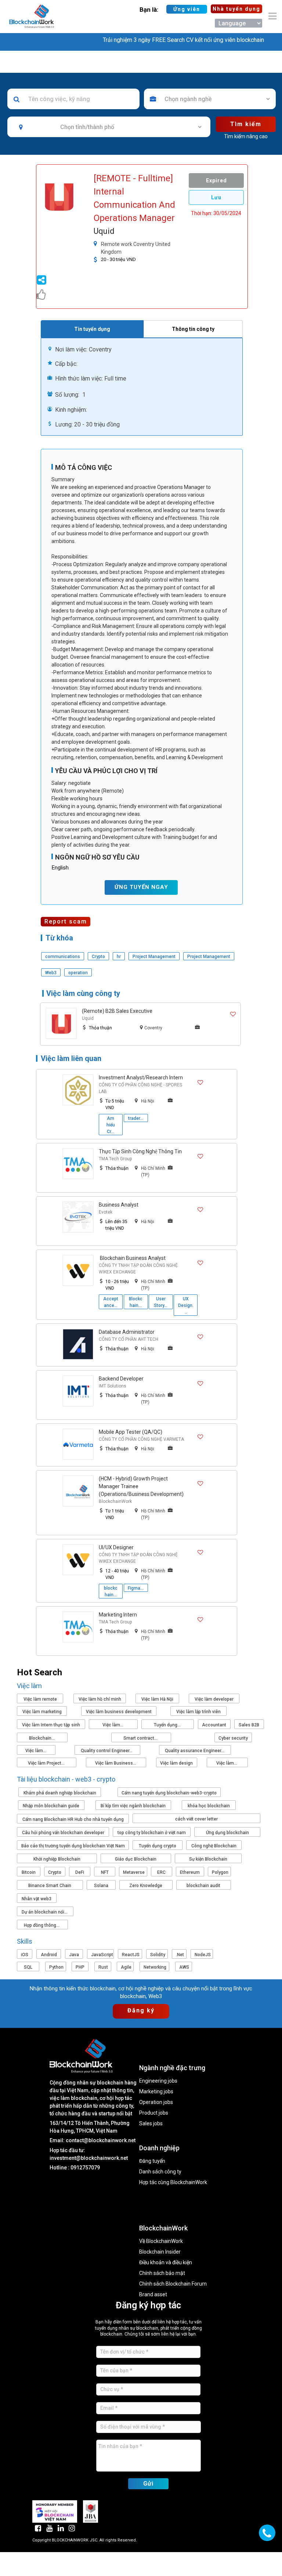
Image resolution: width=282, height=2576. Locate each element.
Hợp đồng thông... (42, 1925)
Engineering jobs (158, 2081)
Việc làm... (113, 1725)
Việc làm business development (119, 1712)
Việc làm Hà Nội (157, 1699)
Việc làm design (176, 1763)
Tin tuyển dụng (92, 329)
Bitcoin (29, 1872)
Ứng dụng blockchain (227, 1833)
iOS (25, 1955)
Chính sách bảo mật (162, 2273)
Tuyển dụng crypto (158, 1846)
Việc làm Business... (116, 1763)
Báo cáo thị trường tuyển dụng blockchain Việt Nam (73, 1846)
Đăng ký (141, 2010)
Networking (155, 1967)
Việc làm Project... (47, 1763)
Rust (103, 1967)
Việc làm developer (214, 1699)
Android (49, 1955)
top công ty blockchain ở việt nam (152, 1833)
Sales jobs (151, 2124)
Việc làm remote (40, 1699)
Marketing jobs (156, 2092)
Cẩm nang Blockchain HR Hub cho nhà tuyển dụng (73, 1819)
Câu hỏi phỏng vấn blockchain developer (63, 1833)
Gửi (148, 2484)
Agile (126, 1967)
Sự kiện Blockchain (208, 1859)
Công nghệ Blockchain (214, 1846)
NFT (105, 1872)
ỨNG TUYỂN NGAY (141, 887)
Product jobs (154, 2113)
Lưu (216, 197)
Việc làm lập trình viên (198, 1712)
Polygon (220, 1872)
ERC (161, 1872)
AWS (184, 1967)
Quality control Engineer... (107, 1751)
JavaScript (102, 1955)
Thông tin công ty (193, 329)
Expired (216, 181)
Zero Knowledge (146, 1886)
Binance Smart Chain (50, 1886)
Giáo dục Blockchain (136, 1859)
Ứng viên (187, 9)
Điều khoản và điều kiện (166, 2263)
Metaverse (134, 1872)
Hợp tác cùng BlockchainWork (173, 2182)
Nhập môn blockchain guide (51, 1806)
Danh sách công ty (160, 2172)
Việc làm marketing (42, 1712)
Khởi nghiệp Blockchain (57, 1859)
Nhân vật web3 (37, 1899)
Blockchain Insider (160, 2252)
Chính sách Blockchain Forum (173, 2284)
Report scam (66, 921)
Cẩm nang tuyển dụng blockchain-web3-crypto (169, 1793)
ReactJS (131, 1955)
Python (56, 1967)
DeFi (80, 1872)
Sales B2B (249, 1725)
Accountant (214, 1725)
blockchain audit (203, 1886)
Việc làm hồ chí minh (100, 1699)
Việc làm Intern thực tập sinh (51, 1725)
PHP (80, 1967)
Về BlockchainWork (161, 2241)
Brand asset (153, 2295)
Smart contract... (141, 1738)
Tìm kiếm (246, 124)
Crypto (55, 1872)
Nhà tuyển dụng (236, 9)
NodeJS (203, 1955)
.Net (180, 1955)
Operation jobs (156, 2102)
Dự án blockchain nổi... (45, 1912)
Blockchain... (42, 1738)
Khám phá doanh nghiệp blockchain (60, 1793)
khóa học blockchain (209, 1806)
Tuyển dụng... (168, 1725)
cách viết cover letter (196, 1819)
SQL (28, 1967)
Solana (101, 1886)
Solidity (158, 1955)
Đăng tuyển (152, 2161)
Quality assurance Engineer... (195, 1751)
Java (74, 1955)
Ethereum (190, 1872)
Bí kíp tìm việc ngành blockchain (133, 1806)
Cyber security (233, 1738)
